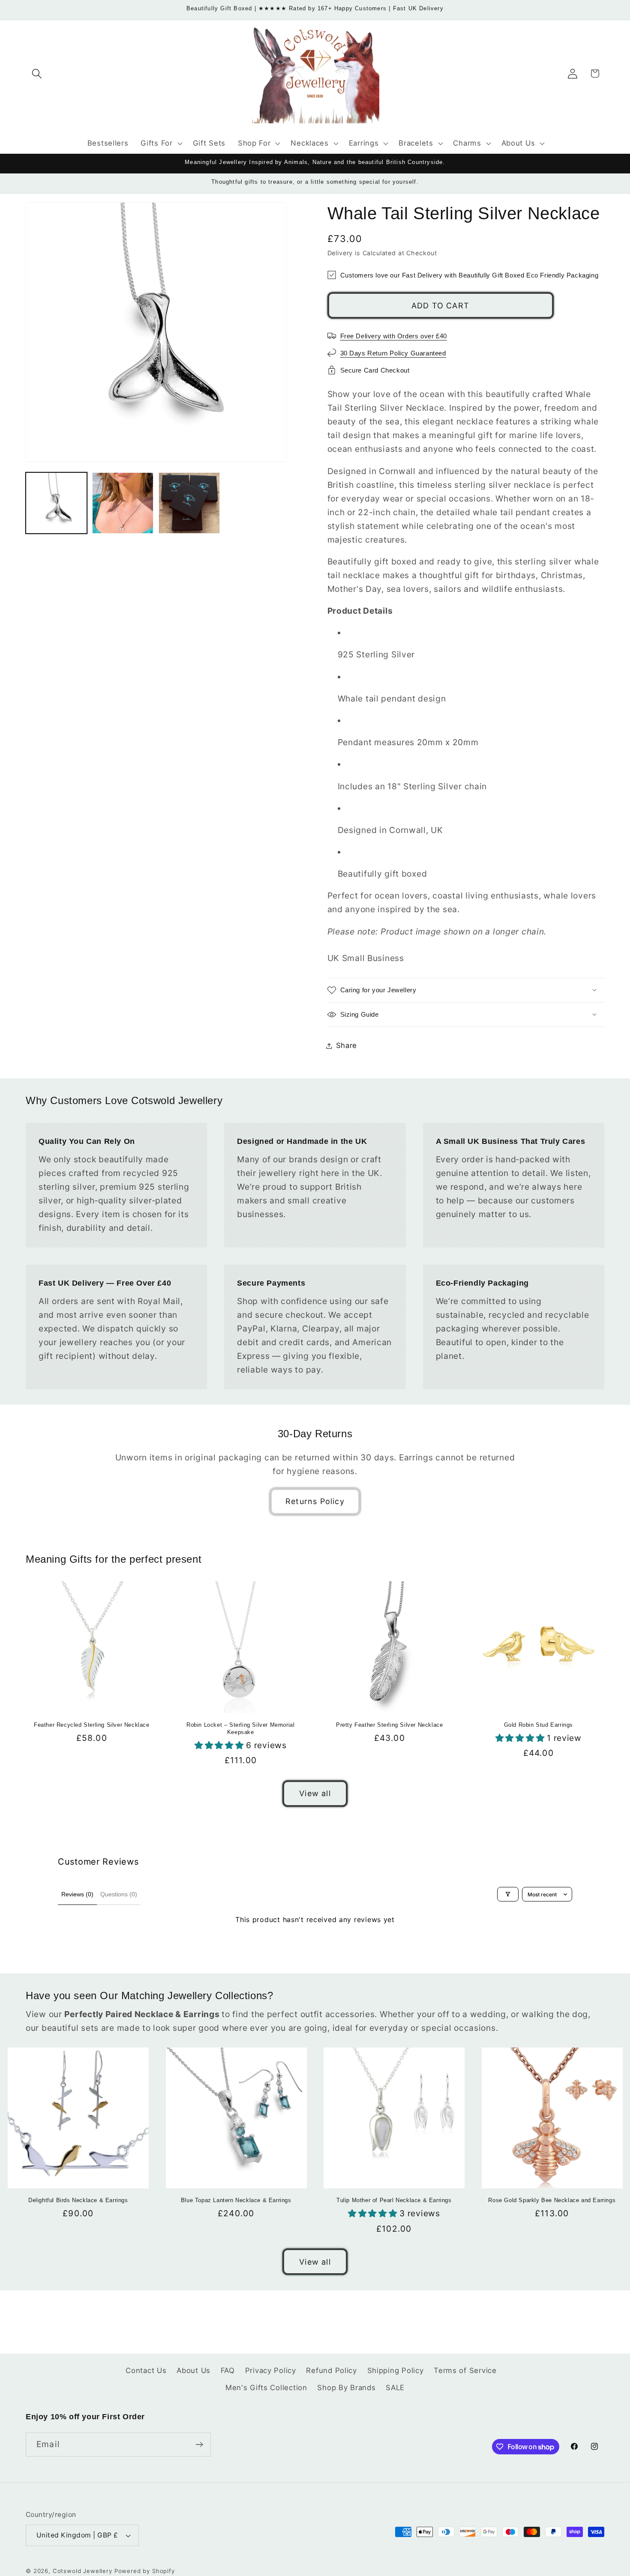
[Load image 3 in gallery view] (189, 503)
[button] (37, 73)
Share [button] (347, 1045)
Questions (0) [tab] (119, 1894)
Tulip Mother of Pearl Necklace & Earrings (394, 2200)
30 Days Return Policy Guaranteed (393, 353)
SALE (395, 2388)
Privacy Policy (271, 2370)
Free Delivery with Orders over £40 (394, 336)
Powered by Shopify (145, 2571)
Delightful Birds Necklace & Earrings (78, 2200)
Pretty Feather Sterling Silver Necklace (389, 1725)
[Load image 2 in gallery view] (123, 503)
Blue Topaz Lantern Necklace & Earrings (236, 2200)
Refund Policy (331, 2370)
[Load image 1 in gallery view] (56, 503)
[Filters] (508, 1894)
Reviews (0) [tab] (77, 1894)
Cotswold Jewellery (82, 2571)
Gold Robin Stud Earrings (538, 1725)
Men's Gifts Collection (266, 2388)
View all (315, 1793)
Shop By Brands (346, 2388)
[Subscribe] (199, 2445)
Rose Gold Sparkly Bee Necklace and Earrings (552, 2200)
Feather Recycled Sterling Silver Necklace (92, 1725)
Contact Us (146, 2370)
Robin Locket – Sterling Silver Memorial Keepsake (240, 1728)
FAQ (228, 2370)
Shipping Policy (396, 2370)
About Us (193, 2370)
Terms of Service (465, 2370)
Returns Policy (315, 1501)
